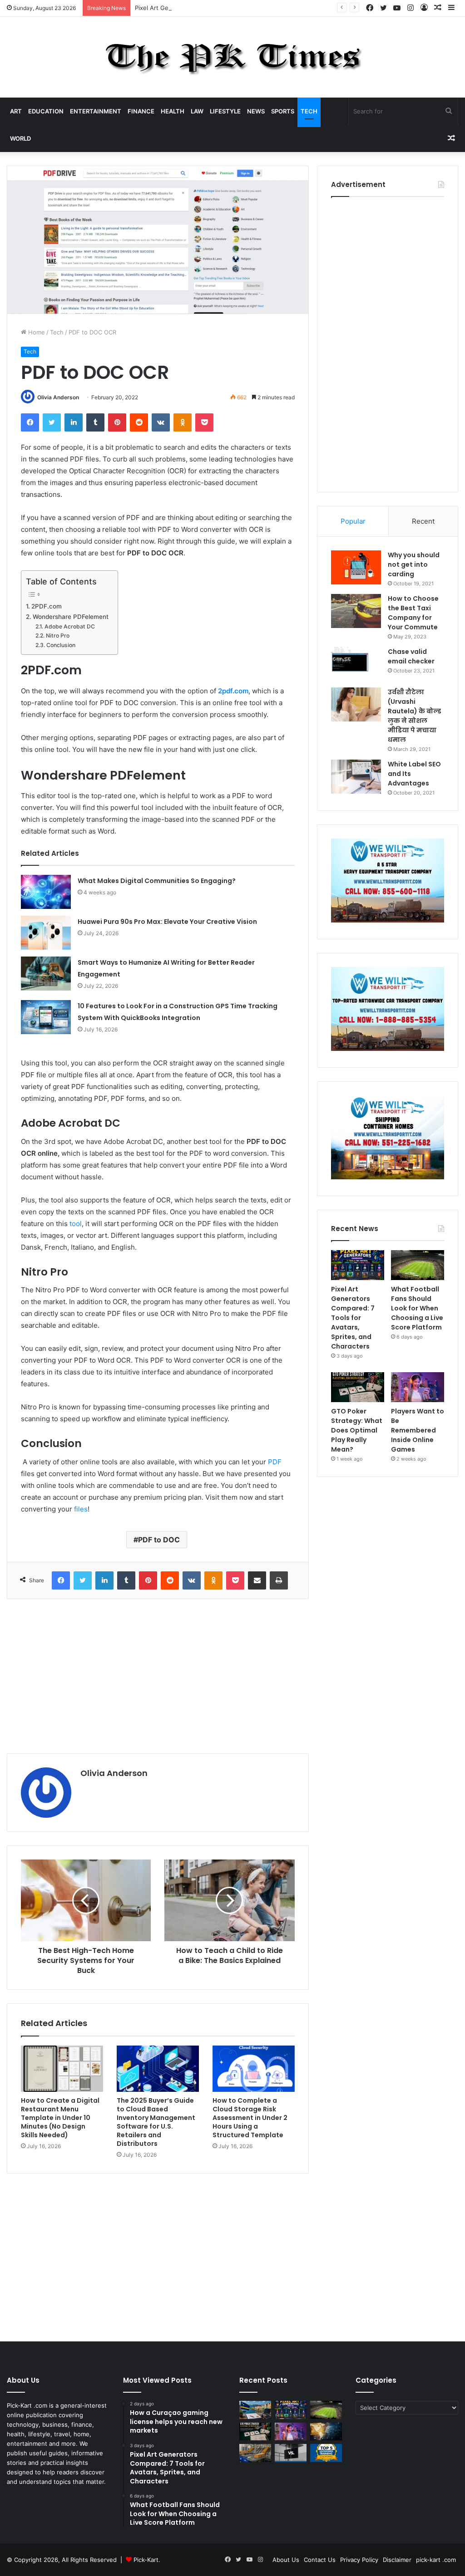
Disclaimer (397, 2560)
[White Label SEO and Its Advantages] (356, 777)
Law (197, 111)
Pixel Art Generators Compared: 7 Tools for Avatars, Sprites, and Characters (242, 8)
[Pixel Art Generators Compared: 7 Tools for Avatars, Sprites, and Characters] (358, 1265)
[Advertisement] (158, 1676)
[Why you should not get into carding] (356, 567)
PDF (275, 1462)
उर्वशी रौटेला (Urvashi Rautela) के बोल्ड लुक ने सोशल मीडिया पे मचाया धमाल (414, 716)
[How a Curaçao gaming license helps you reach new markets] (255, 2410)
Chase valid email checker (411, 656)
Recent (423, 521)
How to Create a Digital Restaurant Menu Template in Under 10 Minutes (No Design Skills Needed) (60, 2118)
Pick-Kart (146, 2560)
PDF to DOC (159, 1540)
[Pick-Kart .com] (233, 57)
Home (36, 332)
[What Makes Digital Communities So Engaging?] (46, 892)
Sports (283, 111)
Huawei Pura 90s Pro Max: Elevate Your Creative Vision (167, 922)
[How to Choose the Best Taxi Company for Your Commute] (356, 611)
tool (76, 1224)
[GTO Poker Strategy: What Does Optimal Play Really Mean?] (358, 1387)
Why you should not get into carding (414, 564)
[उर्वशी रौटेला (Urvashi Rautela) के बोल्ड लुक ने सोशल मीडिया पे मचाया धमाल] (356, 704)
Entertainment (96, 111)
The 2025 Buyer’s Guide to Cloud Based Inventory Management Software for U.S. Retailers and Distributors (156, 2122)
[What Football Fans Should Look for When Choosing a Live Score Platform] (418, 1265)
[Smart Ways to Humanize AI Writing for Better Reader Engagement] (46, 974)
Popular (353, 521)
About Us (286, 2560)
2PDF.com (47, 606)
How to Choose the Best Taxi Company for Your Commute (413, 613)
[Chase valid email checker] (356, 664)
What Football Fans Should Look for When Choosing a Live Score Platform (417, 1308)
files (81, 1509)
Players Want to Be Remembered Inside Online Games (418, 1430)
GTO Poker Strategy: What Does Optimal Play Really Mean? (357, 1430)
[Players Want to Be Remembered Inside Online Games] (418, 1387)
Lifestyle (225, 111)
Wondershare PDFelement (71, 617)
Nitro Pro (57, 635)
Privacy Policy (359, 2560)
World (20, 138)
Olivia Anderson (58, 397)
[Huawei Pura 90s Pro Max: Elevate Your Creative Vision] (46, 933)
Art (16, 111)
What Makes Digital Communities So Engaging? (157, 881)
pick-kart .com (436, 2560)
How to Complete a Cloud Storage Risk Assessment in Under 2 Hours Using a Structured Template (250, 2118)
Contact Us (320, 2560)
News (256, 111)
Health (173, 111)
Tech (309, 111)
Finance (141, 111)
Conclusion (61, 645)
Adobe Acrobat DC (69, 626)
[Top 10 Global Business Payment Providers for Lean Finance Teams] (326, 2431)
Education (46, 111)
